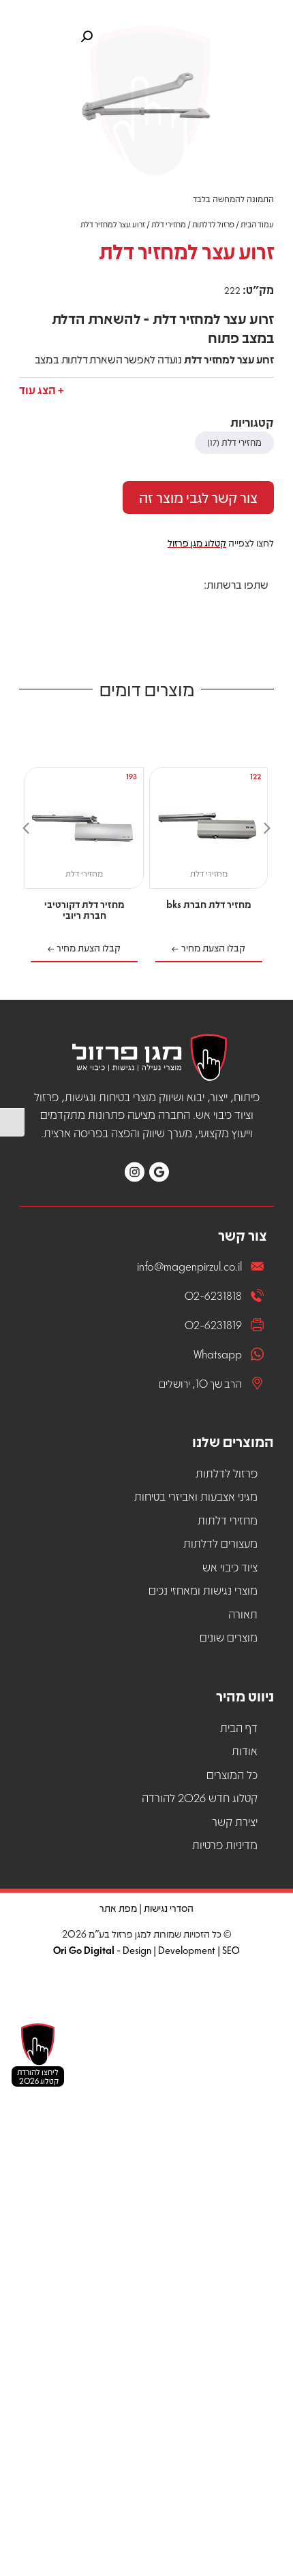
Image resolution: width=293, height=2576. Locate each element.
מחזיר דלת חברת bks (209, 904)
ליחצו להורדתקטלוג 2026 (38, 2076)
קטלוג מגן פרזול (197, 542)
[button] (42, 387)
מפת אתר (118, 1908)
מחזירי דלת (169, 224)
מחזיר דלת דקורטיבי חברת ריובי (84, 909)
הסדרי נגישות (169, 1908)
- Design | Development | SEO (146, 1950)
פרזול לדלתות (213, 224)
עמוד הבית (257, 224)
